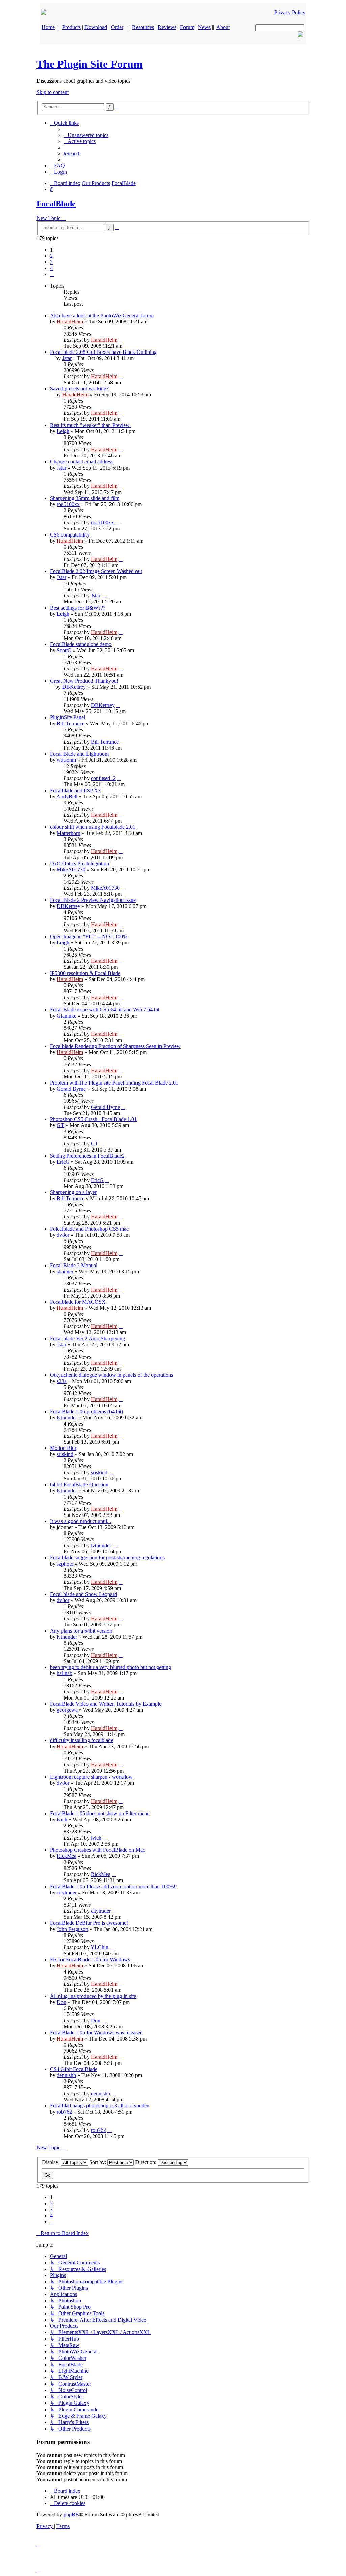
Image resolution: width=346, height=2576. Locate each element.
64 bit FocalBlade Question (79, 1485)
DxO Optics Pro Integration (80, 863)
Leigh (63, 431)
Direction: (146, 2162)
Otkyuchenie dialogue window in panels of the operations (112, 1375)
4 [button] (51, 268)
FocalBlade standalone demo (81, 644)
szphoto (65, 1564)
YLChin (100, 1947)
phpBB (71, 2515)
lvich (62, 1819)
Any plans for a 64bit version (81, 1631)
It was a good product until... (81, 1521)
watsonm (66, 760)
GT (60, 1125)
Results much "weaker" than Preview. (90, 425)
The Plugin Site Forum (90, 64)
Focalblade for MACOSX (78, 1302)
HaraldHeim (70, 322)
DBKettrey (74, 687)
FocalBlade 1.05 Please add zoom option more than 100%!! (114, 1886)
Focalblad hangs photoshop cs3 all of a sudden (100, 2106)
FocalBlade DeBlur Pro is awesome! (89, 1923)
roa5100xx (68, 504)
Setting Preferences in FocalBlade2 (87, 1156)
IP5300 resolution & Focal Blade (85, 973)
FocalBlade (56, 204)
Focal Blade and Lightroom (79, 754)
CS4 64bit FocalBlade (74, 2069)
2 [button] (51, 256)
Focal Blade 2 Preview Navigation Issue (93, 900)
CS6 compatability (70, 535)
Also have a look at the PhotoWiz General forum (102, 315)
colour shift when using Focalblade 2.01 (93, 827)
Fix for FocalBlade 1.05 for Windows (90, 1959)
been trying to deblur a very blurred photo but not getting (110, 1667)
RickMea (67, 1856)
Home (48, 27)
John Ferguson (72, 1929)
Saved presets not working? (79, 389)
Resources (143, 27)
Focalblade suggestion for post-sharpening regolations (107, 1558)
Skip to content (53, 92)
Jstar (67, 358)
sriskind (65, 1454)
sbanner (65, 1271)
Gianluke (67, 1016)
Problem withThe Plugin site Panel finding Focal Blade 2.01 (114, 1083)
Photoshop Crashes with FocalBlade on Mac (97, 1850)
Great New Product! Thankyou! (84, 681)
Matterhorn (69, 833)
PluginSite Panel (68, 717)
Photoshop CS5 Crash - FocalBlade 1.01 (93, 1119)
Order (117, 27)
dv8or (63, 1235)
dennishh (66, 2075)
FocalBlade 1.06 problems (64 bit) (86, 1411)
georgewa (67, 1710)
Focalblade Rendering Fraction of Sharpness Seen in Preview (115, 1046)
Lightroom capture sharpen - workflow (91, 1777)
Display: (52, 2162)
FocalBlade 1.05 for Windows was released (96, 2033)
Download (96, 27)
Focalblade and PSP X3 (75, 790)
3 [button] (51, 262)
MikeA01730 (71, 870)
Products (71, 27)
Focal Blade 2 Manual (74, 1265)
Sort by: (98, 2162)
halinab (65, 1673)
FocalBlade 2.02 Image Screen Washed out (96, 571)
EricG (63, 1162)
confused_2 (103, 778)
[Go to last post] (121, 340)
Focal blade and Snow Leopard (83, 1594)
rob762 (64, 2112)
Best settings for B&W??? (78, 608)
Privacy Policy (290, 12)
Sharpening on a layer (73, 1192)
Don (61, 2002)
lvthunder (67, 1418)
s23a (62, 1381)
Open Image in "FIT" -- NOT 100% (89, 937)
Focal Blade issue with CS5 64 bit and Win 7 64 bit (105, 1010)
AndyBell (67, 796)
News (204, 27)
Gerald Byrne (71, 1089)
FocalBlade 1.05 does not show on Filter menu (100, 1813)
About (223, 27)
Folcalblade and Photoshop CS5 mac (89, 1229)
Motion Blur (63, 1448)
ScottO (64, 650)
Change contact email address (82, 462)
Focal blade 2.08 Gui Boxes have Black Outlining (103, 352)
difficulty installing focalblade (82, 1740)
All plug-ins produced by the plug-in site (93, 1996)
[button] (52, 274)
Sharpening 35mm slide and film (85, 498)
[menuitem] (86, 135)
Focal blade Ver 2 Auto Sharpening (88, 1338)
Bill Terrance (71, 723)
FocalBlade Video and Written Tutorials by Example (106, 1704)
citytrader (67, 1893)
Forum (187, 27)
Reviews (167, 27)
